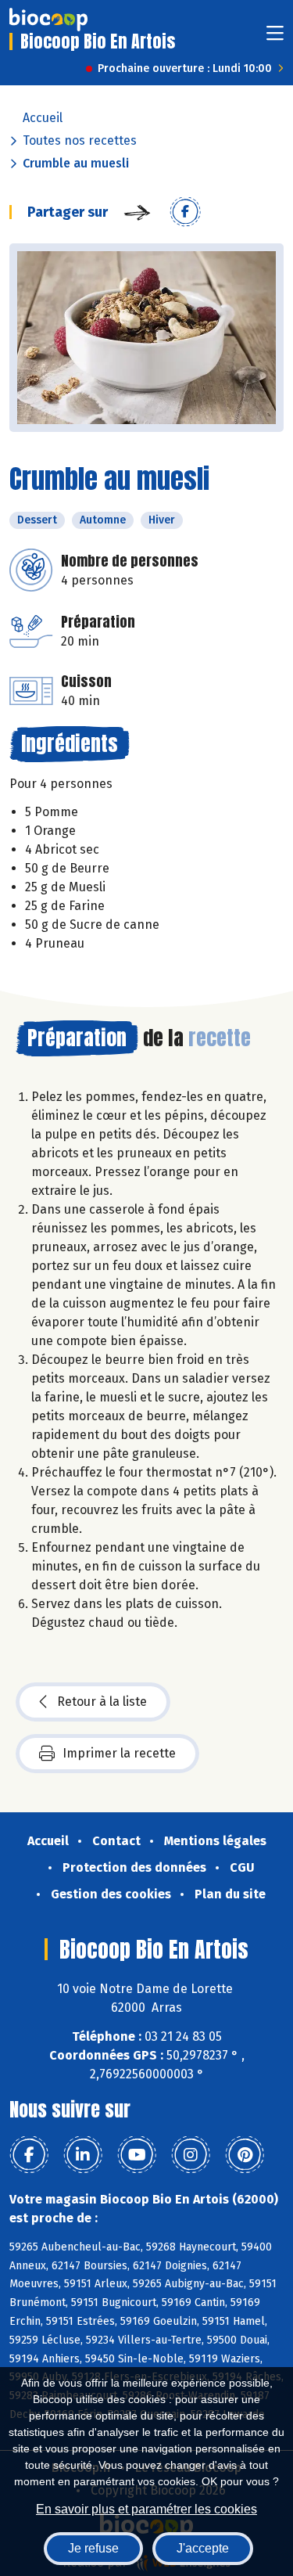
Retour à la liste (102, 1702)
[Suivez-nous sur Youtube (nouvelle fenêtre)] (137, 2155)
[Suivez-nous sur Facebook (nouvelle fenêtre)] (29, 2155)
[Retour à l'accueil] (48, 20)
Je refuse (93, 2548)
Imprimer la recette (119, 1753)
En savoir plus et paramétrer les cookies (146, 2509)
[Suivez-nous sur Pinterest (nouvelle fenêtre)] (245, 2155)
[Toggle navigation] (275, 38)
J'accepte (203, 2548)
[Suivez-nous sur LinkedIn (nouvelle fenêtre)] (83, 2155)
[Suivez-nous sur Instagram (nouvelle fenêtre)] (191, 2155)
